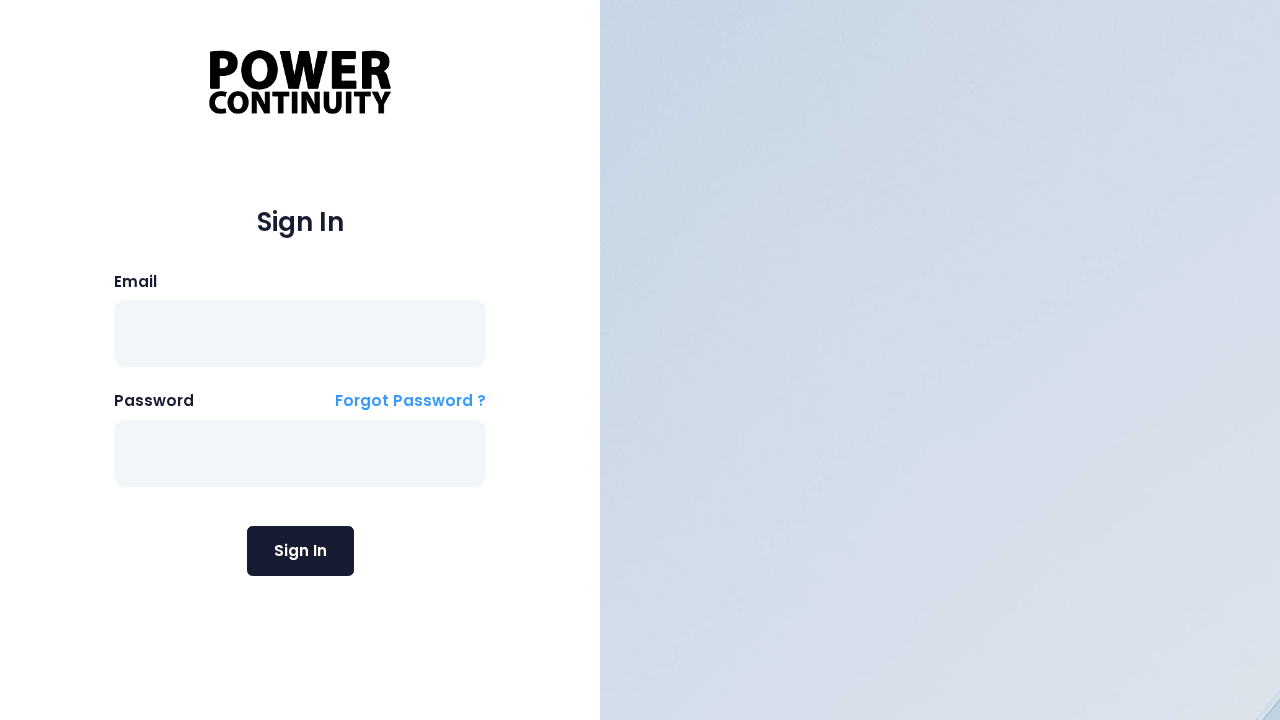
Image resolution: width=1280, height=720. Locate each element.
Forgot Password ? (410, 400)
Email (135, 281)
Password (154, 400)
